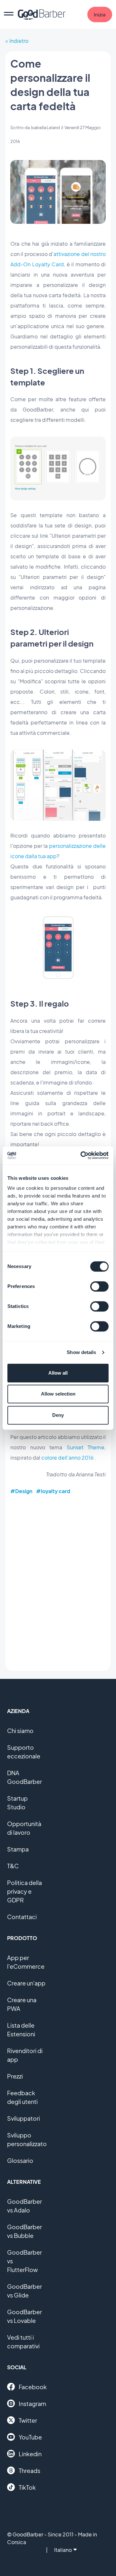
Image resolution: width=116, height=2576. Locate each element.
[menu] (9, 14)
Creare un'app (26, 1983)
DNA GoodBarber (24, 1777)
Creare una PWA (22, 2004)
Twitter (28, 2420)
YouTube (30, 2437)
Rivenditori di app (25, 2055)
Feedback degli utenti (22, 2097)
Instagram (32, 2404)
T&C (13, 1866)
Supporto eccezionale (24, 1752)
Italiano (63, 2550)
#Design (21, 1491)
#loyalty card (53, 1491)
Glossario (20, 2160)
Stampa (18, 1849)
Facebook (33, 2387)
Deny (58, 1415)
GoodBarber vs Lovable (24, 2316)
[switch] (99, 1286)
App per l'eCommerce (26, 1962)
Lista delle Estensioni (21, 2030)
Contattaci (22, 1917)
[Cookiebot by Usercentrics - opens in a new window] (82, 1155)
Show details (81, 1352)
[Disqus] (58, 1583)
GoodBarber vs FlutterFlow (24, 2261)
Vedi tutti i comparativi (23, 2342)
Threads (29, 2471)
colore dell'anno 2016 (68, 1458)
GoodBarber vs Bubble (24, 2231)
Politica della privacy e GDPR (24, 1891)
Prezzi (15, 2076)
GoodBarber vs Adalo (24, 2206)
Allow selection (58, 1394)
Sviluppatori (24, 2118)
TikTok (27, 2487)
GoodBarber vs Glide (24, 2291)
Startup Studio (17, 1803)
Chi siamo (20, 1731)
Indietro (19, 41)
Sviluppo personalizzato (27, 2139)
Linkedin (30, 2454)
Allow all (58, 1373)
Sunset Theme (86, 1447)
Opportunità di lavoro (24, 1828)
